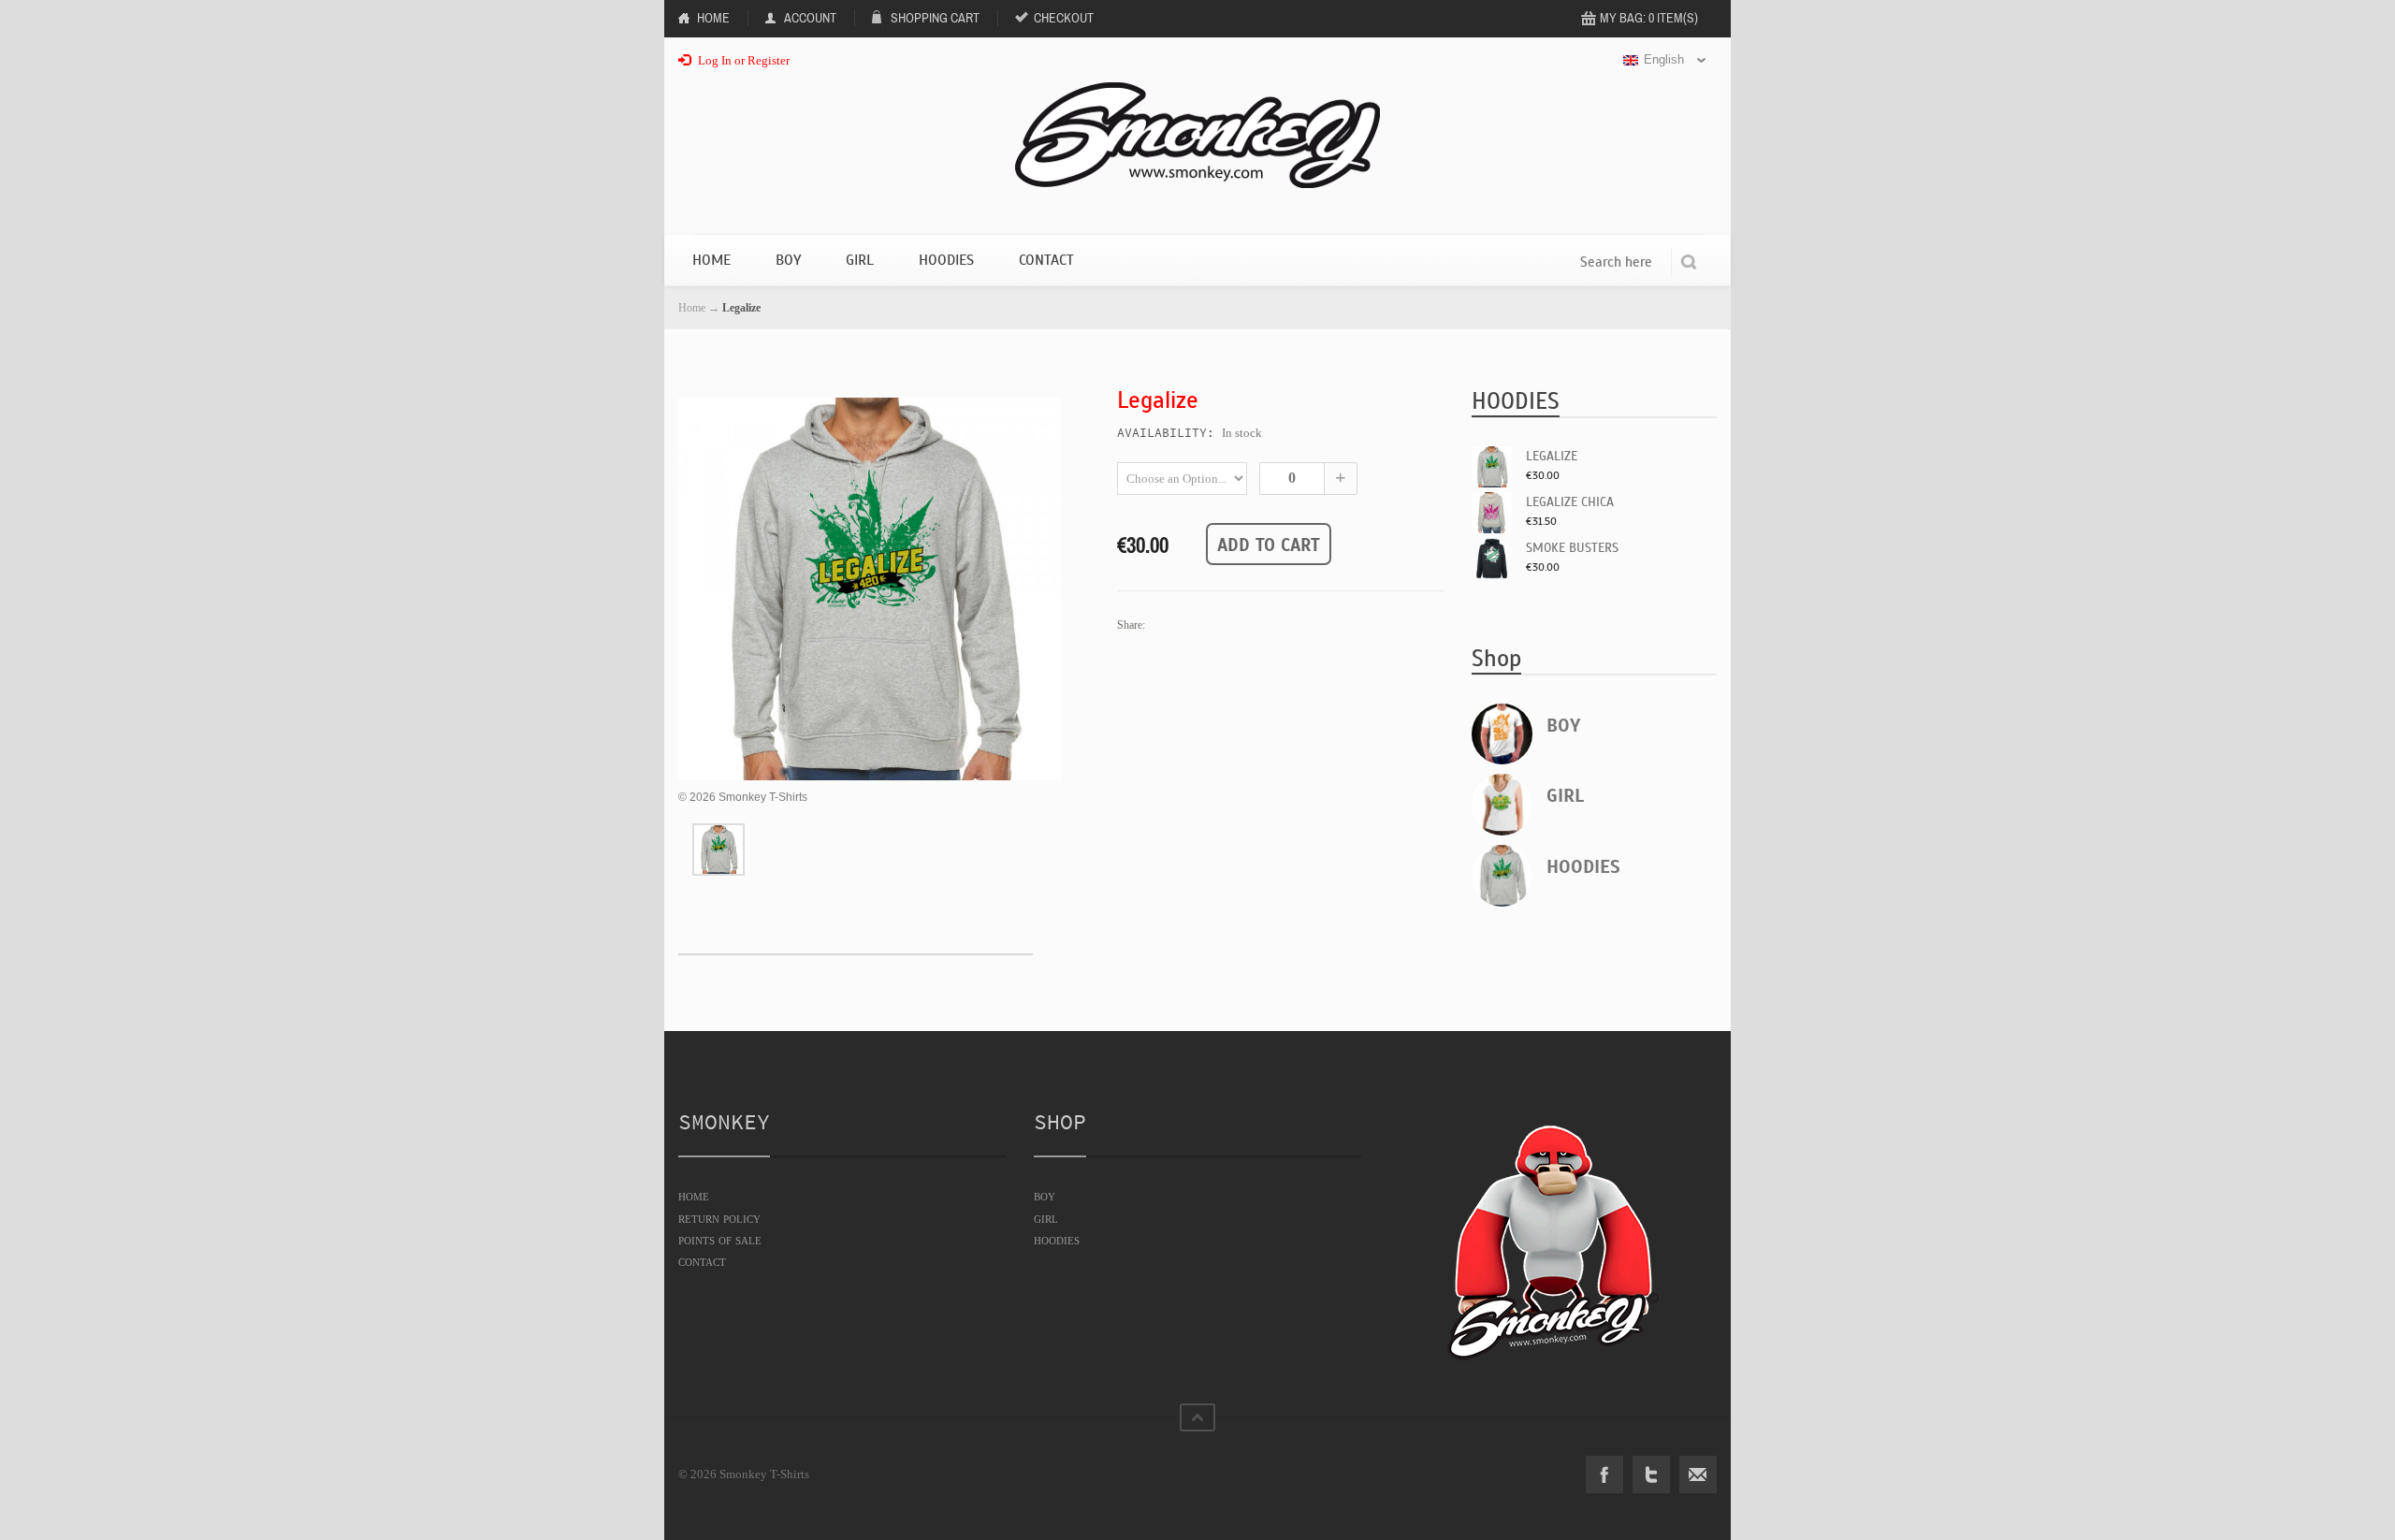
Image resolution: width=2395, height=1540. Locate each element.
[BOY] (1502, 734)
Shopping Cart (935, 18)
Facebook (1604, 1475)
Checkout (1064, 18)
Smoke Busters (1572, 548)
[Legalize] (1492, 467)
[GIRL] (1502, 805)
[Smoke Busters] (1492, 559)
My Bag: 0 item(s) (1649, 18)
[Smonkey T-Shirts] (1197, 135)
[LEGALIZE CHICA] (1492, 513)
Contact (1046, 260)
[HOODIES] (1502, 876)
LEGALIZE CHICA (1570, 502)
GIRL (1565, 796)
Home (713, 18)
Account (810, 18)
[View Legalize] (718, 850)
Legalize (1552, 456)
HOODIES (1583, 867)
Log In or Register (742, 60)
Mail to (1698, 1475)
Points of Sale (720, 1240)
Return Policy (719, 1218)
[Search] (1689, 262)
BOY (1563, 726)
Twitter (1651, 1475)
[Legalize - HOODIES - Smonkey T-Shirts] (870, 589)
